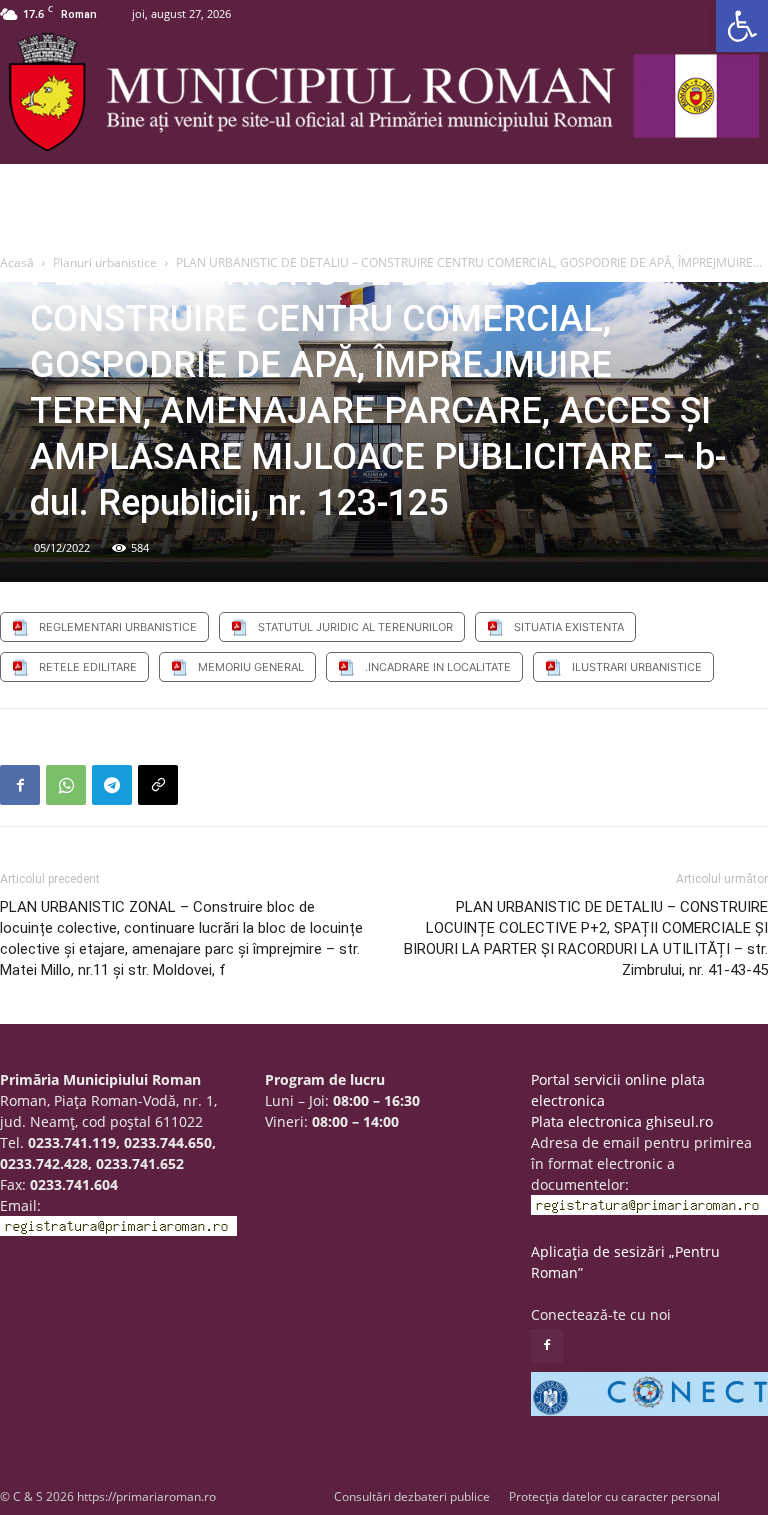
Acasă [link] (17, 262)
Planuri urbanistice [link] (105, 262)
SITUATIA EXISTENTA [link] (569, 627)
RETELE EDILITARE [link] (88, 667)
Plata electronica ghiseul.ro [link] (622, 1121)
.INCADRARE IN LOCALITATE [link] (438, 667)
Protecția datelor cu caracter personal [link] (614, 1496)
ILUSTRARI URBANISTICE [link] (637, 667)
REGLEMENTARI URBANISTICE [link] (118, 627)
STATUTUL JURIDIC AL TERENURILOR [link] (355, 627)
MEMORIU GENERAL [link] (251, 667)
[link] (742, 26)
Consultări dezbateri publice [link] (412, 1496)
